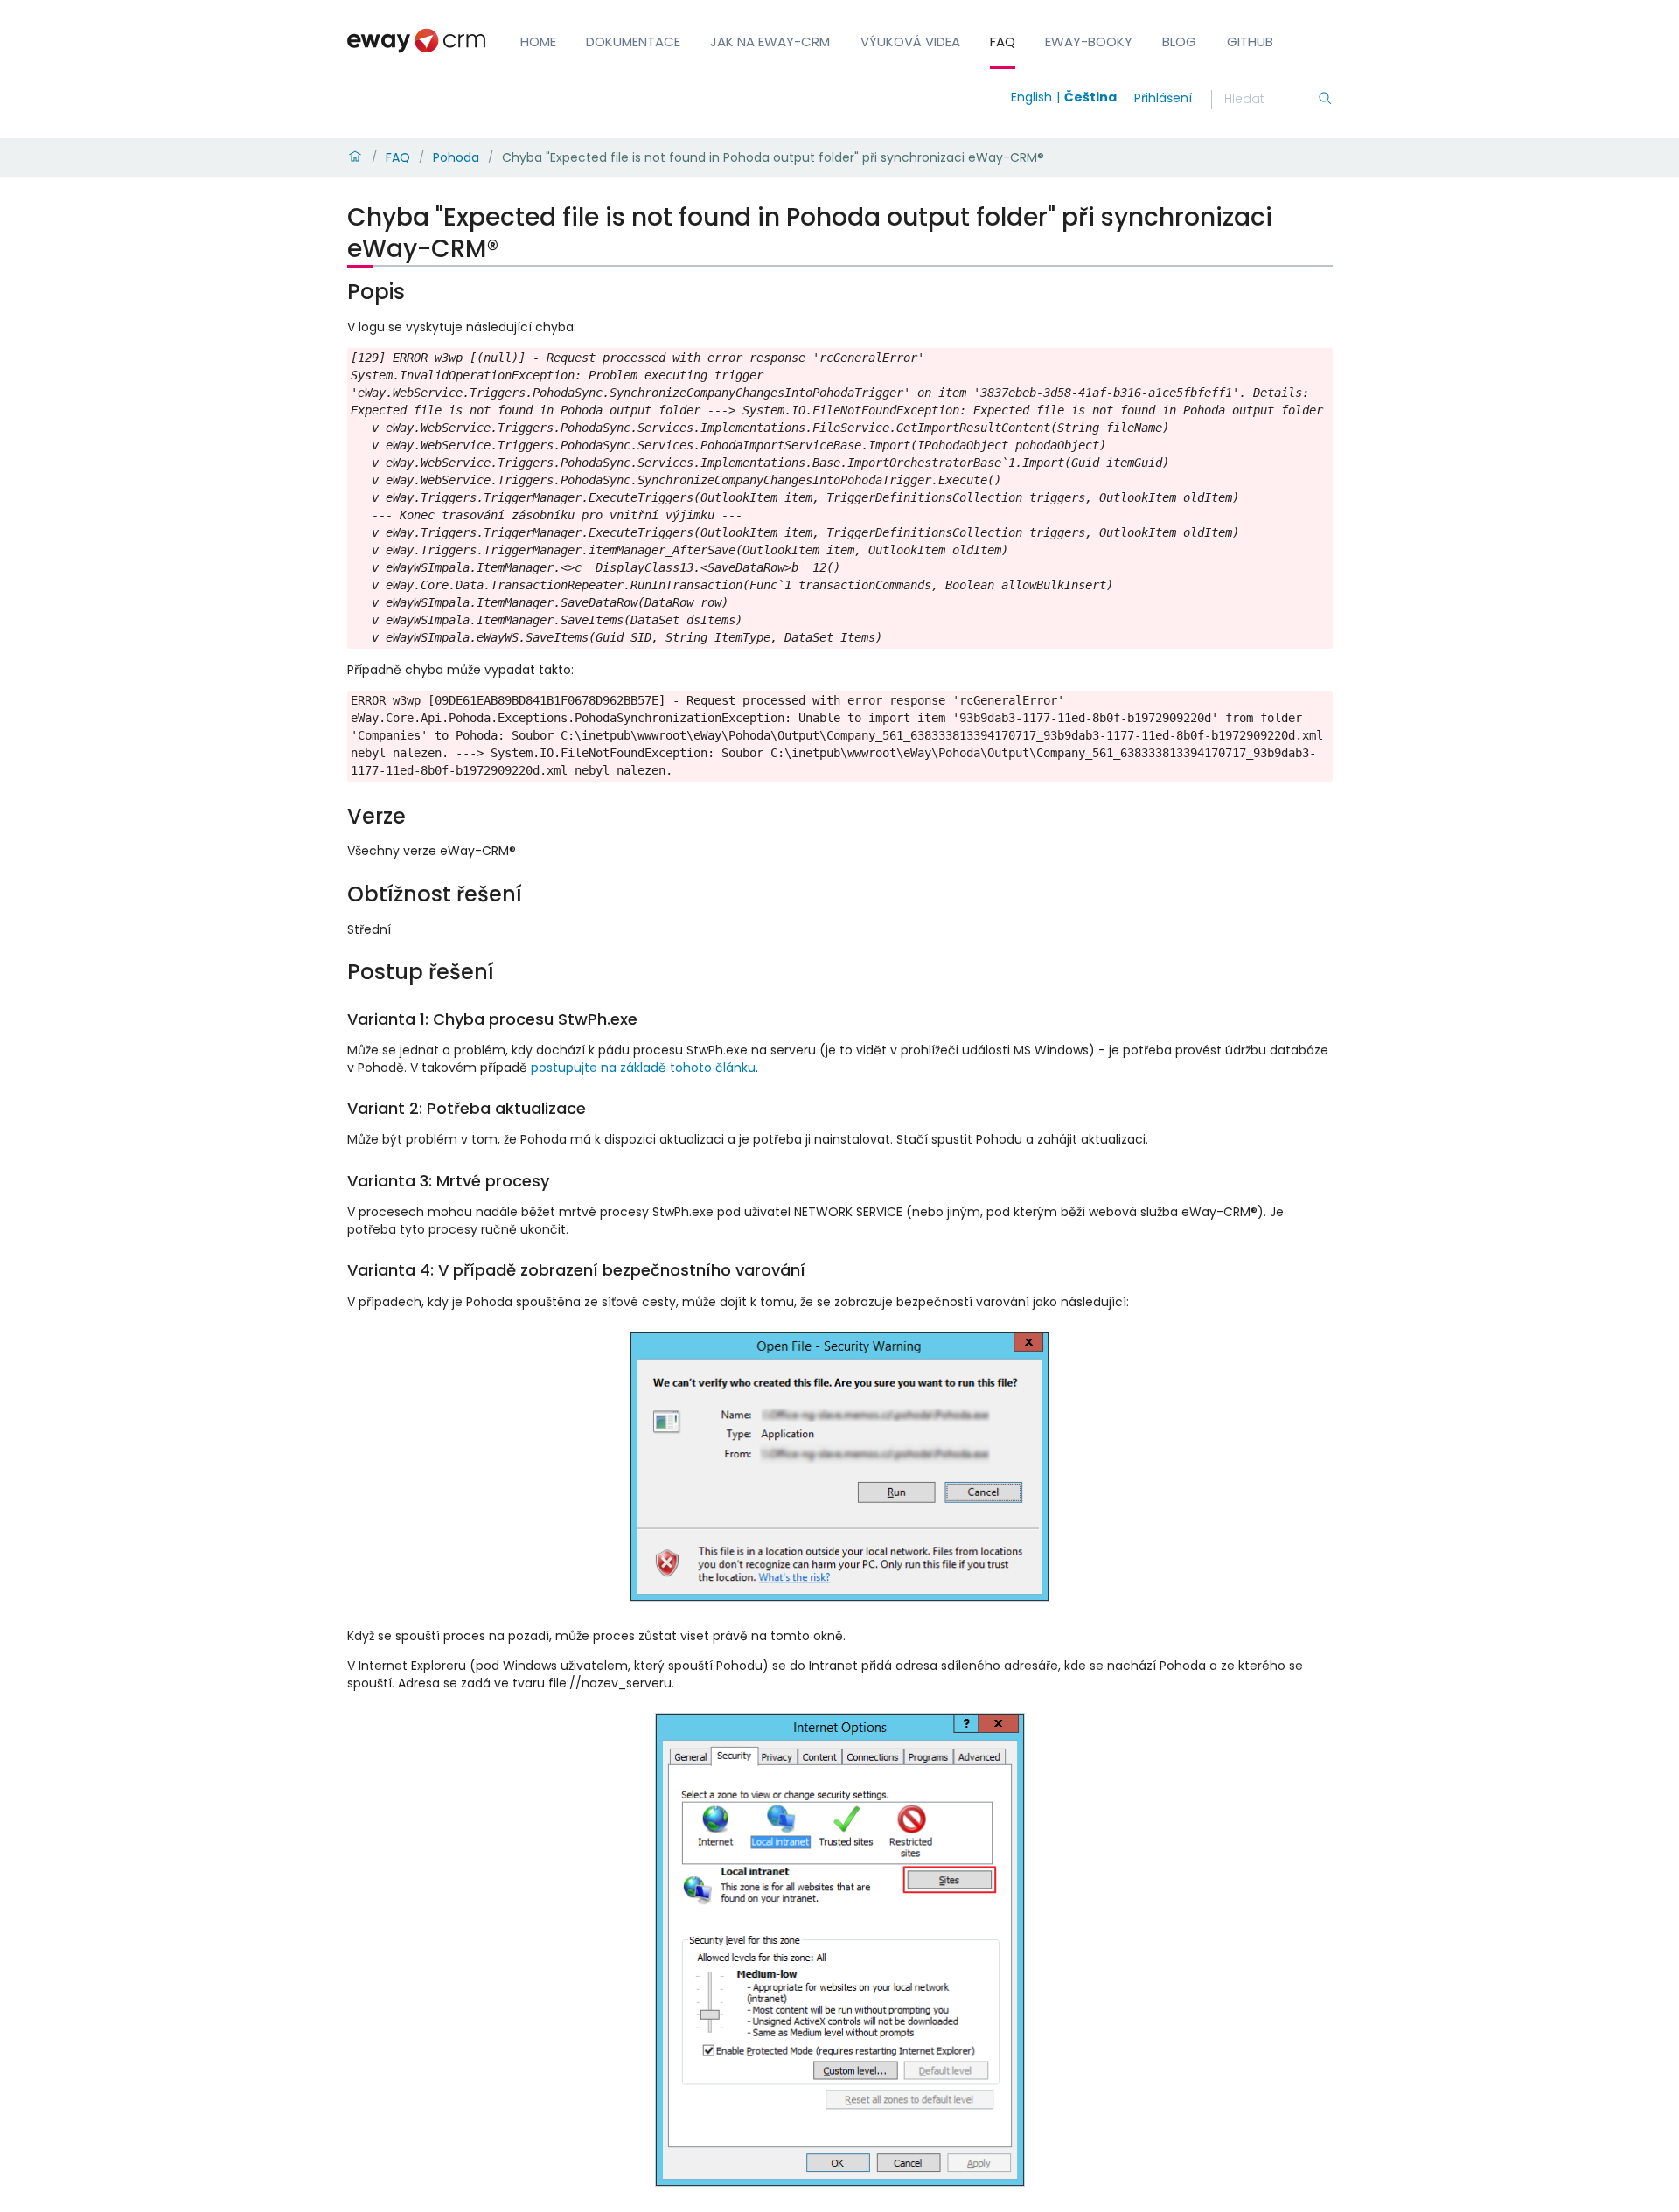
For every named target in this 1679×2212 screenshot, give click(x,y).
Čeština (1090, 97)
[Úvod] (355, 157)
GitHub (1250, 42)
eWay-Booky (1089, 42)
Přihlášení (1163, 98)
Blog (1179, 42)
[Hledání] (1325, 100)
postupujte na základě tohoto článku (643, 1068)
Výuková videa (910, 42)
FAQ (1003, 42)
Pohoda (456, 157)
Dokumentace (633, 42)
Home (538, 42)
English (1031, 97)
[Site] (416, 41)
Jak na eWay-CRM (770, 42)
